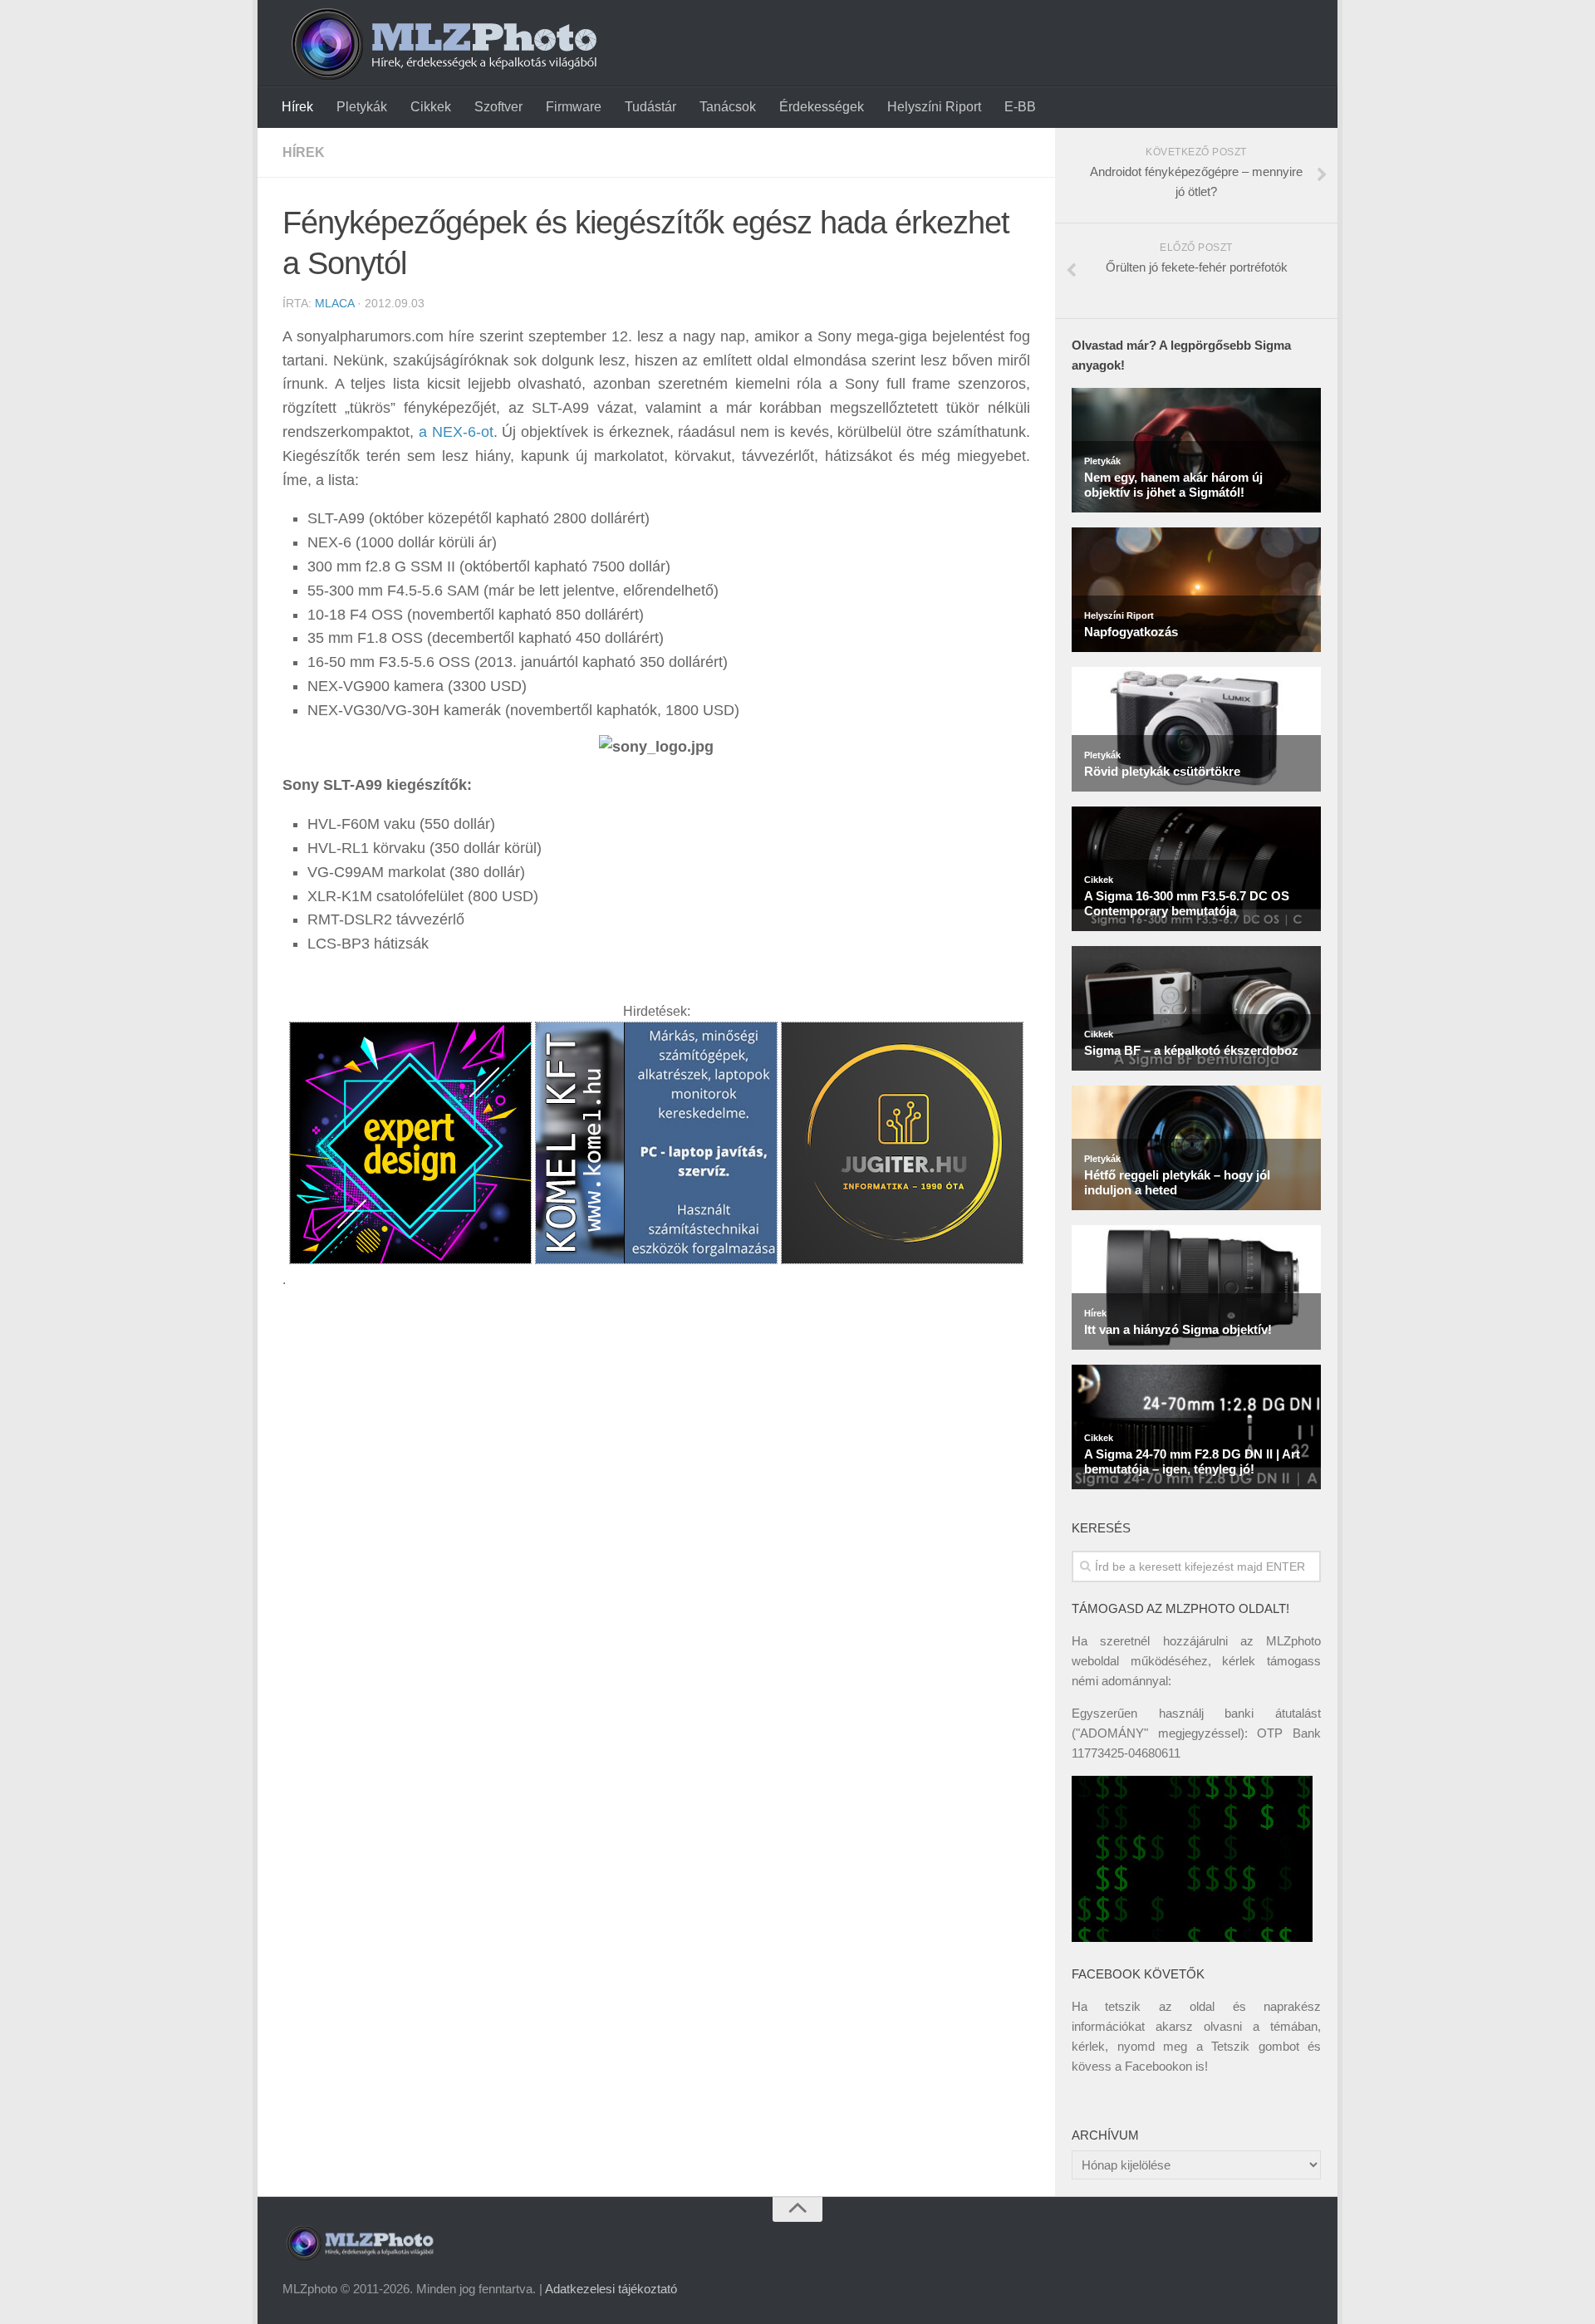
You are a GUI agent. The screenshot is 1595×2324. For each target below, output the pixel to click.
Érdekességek (822, 107)
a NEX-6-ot (456, 432)
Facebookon (1158, 2066)
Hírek (297, 107)
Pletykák (362, 107)
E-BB (1020, 107)
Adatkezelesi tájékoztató (611, 2289)
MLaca (334, 303)
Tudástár (650, 107)
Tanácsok (728, 107)
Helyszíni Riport (934, 107)
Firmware (574, 107)
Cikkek (431, 107)
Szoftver (498, 107)
